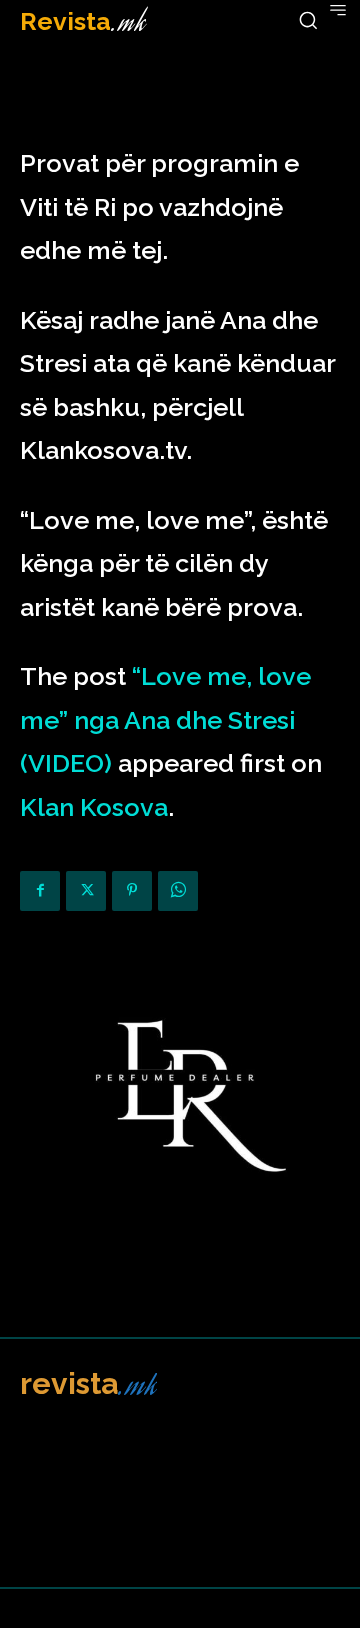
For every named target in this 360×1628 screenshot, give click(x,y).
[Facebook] (40, 891)
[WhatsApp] (178, 891)
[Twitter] (86, 891)
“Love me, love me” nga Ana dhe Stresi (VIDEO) (165, 719)
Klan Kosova (94, 807)
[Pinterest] (132, 891)
